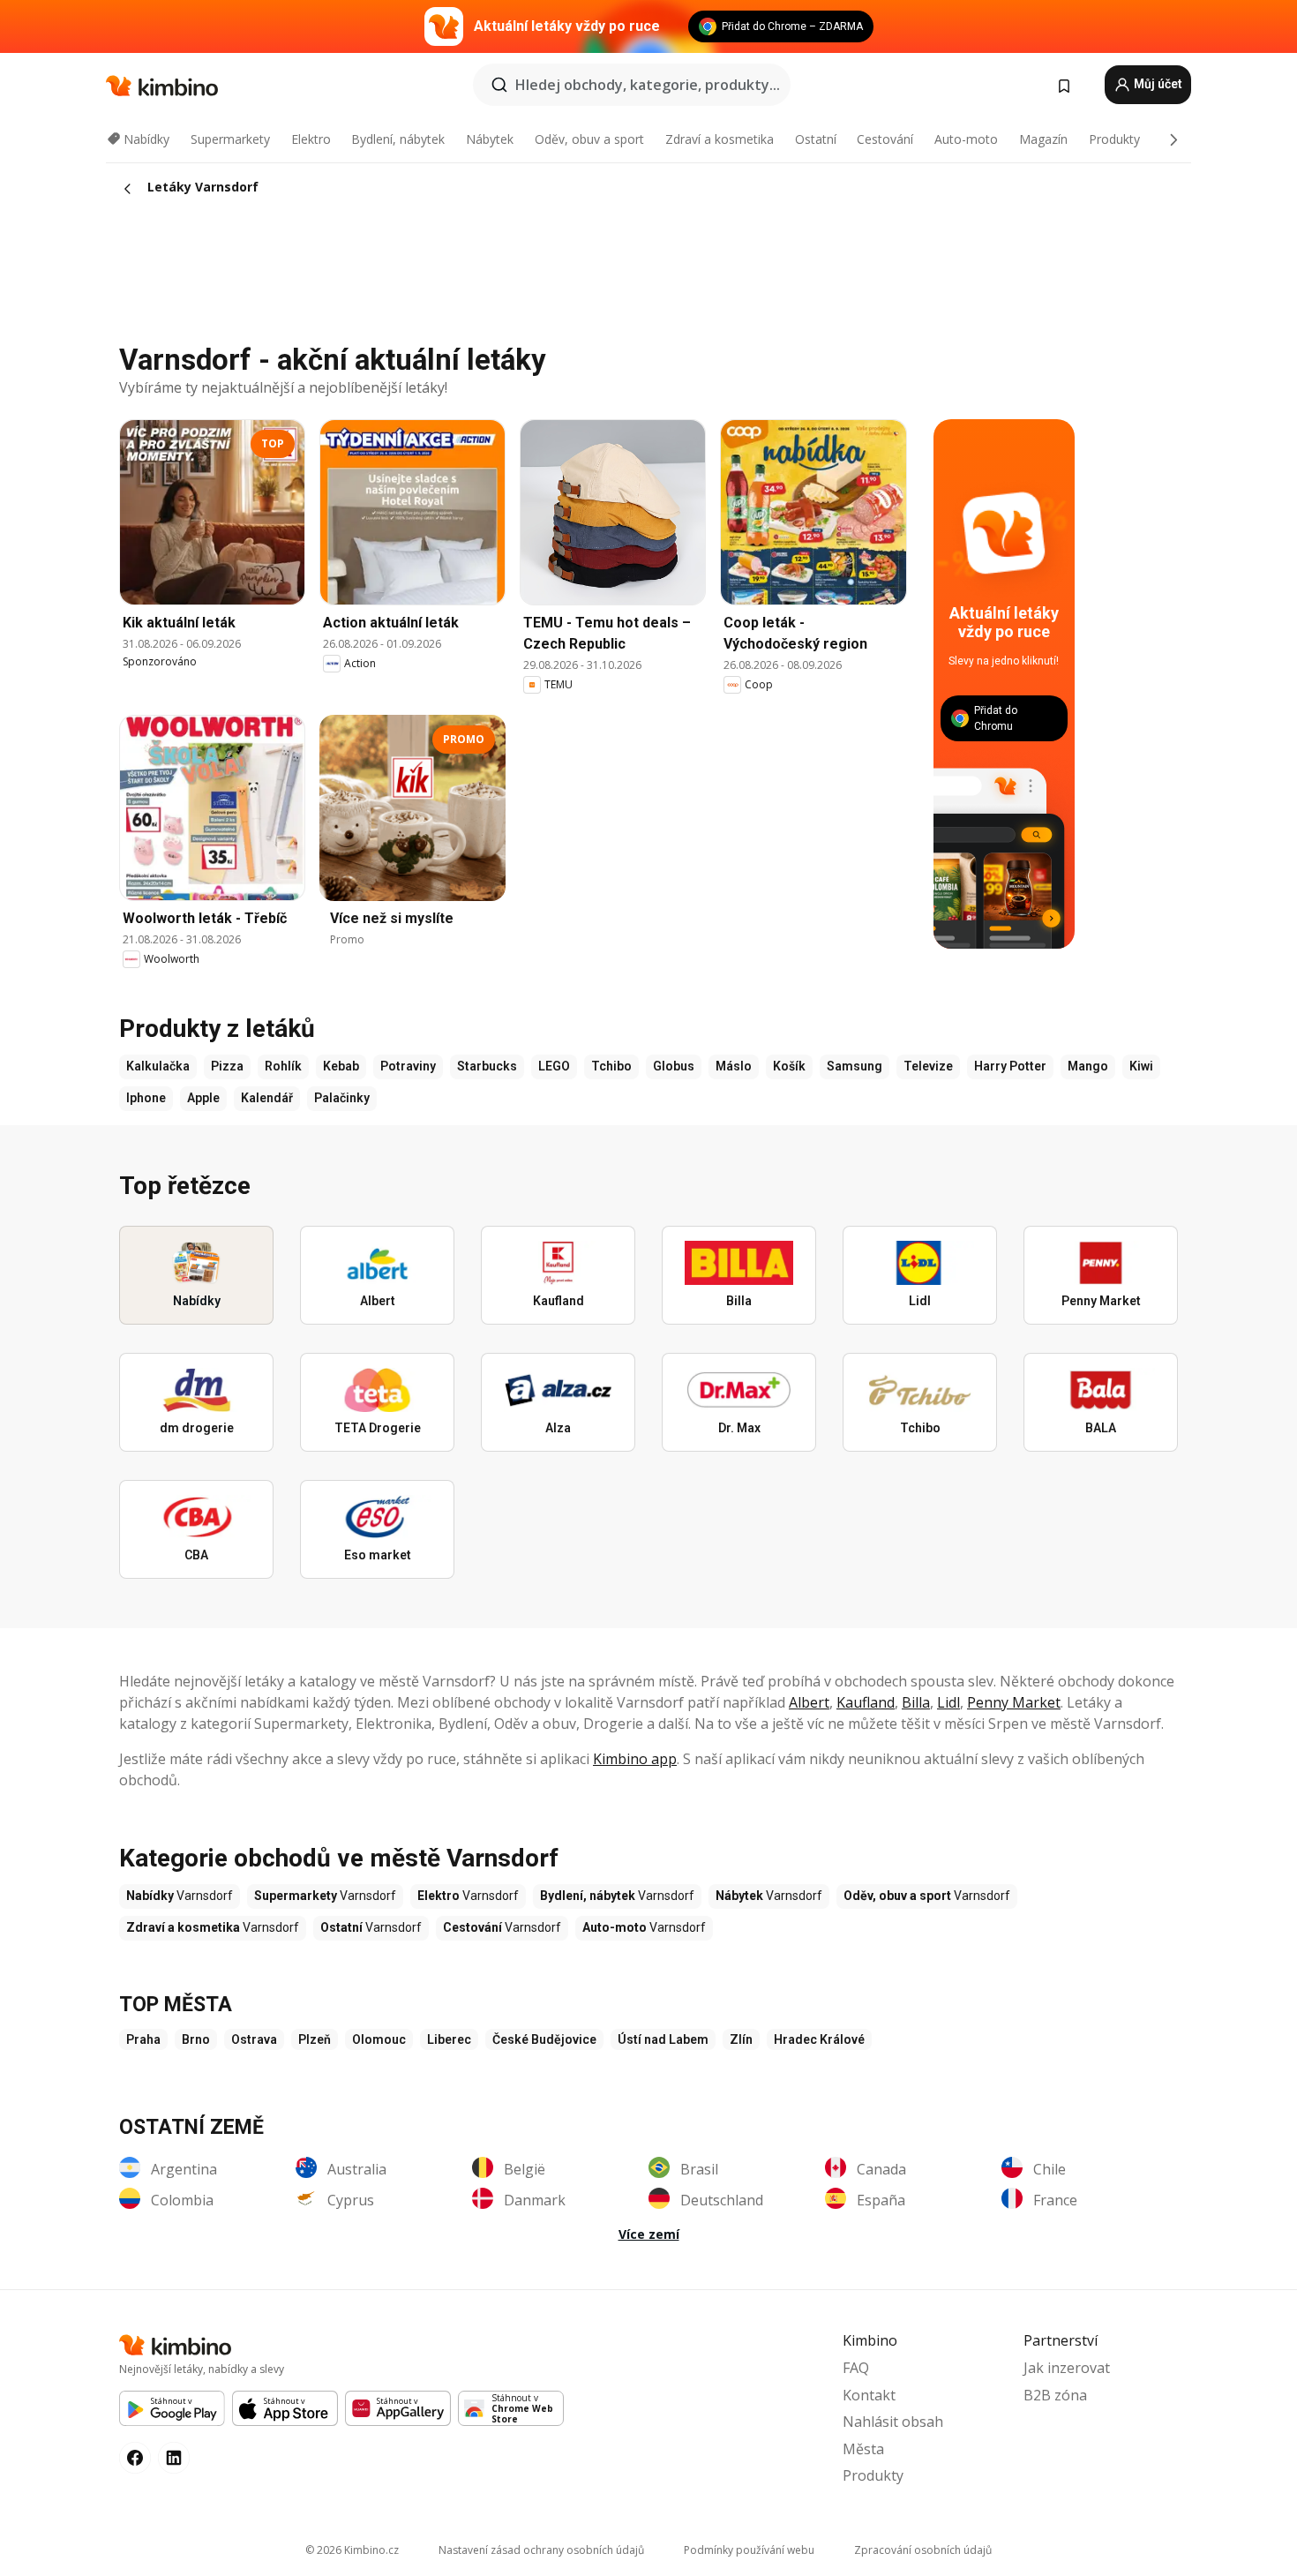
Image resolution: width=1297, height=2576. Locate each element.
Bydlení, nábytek (398, 139)
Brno (196, 2039)
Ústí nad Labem (663, 2039)
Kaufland (866, 1702)
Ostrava (254, 2039)
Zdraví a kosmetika (720, 139)
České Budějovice (544, 2039)
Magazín (1043, 139)
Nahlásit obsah (893, 2422)
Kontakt (869, 2395)
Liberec (449, 2039)
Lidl (948, 1702)
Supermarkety (230, 139)
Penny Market (1014, 1702)
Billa (916, 1702)
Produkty (1114, 139)
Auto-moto (966, 139)
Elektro (311, 139)
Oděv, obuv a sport (589, 139)
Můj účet (1157, 84)
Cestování (885, 139)
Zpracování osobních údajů (923, 2550)
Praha (143, 2039)
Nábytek (490, 139)
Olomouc (379, 2039)
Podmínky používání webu (749, 2550)
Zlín (741, 2039)
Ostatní (816, 139)
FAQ (856, 2368)
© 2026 (352, 2550)
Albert (809, 1702)
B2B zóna (1055, 2395)
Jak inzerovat (1067, 2368)
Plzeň (315, 2039)
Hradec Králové (819, 2039)
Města (863, 2449)
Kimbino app (635, 1759)
